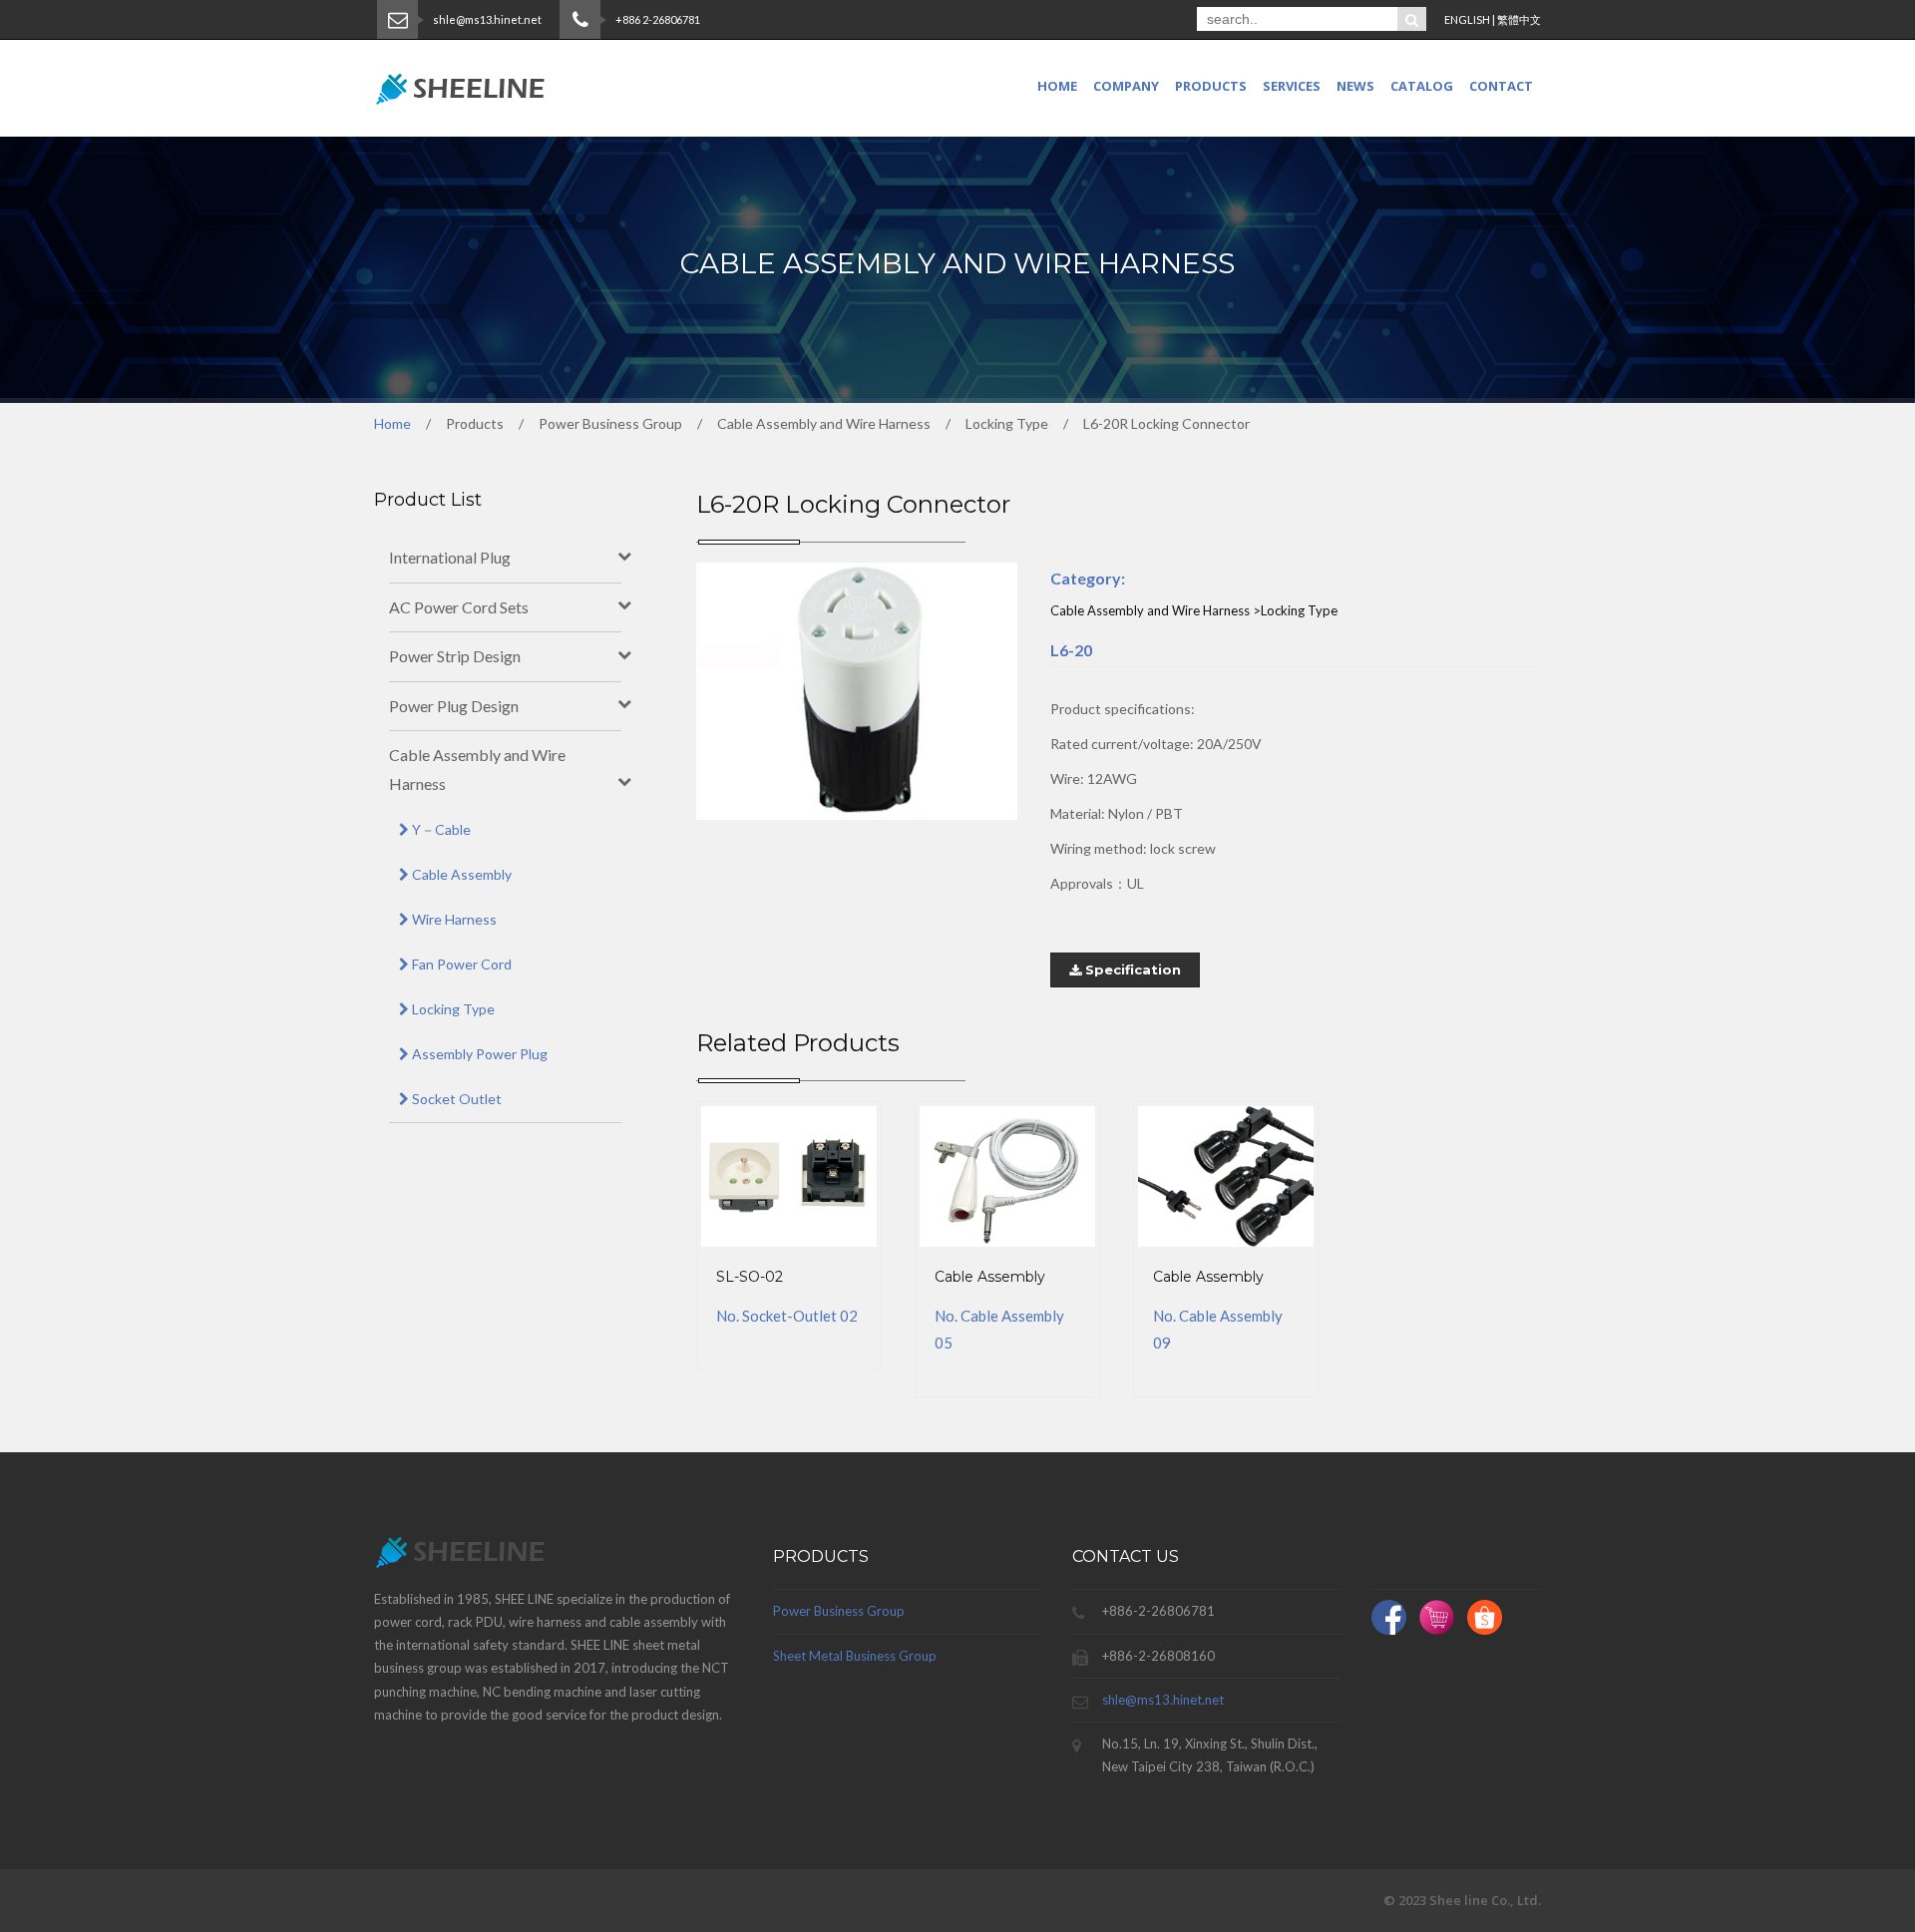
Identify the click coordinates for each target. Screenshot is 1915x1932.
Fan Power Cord (460, 964)
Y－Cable (440, 829)
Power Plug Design (454, 706)
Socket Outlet (455, 1099)
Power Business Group (839, 1611)
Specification (1131, 969)
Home (1057, 86)
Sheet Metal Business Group (855, 1656)
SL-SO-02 (750, 1277)
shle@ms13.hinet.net (1163, 1700)
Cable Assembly (990, 1277)
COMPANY (1126, 86)
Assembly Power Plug (478, 1054)
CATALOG (1422, 86)
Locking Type (452, 1009)
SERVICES (1292, 86)
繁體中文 (1519, 19)
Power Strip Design (455, 656)
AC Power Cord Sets (459, 607)
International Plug (450, 557)
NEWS (1355, 86)
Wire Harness (453, 919)
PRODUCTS (1211, 86)
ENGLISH (1467, 19)
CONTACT (1501, 86)
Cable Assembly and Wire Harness (477, 769)
